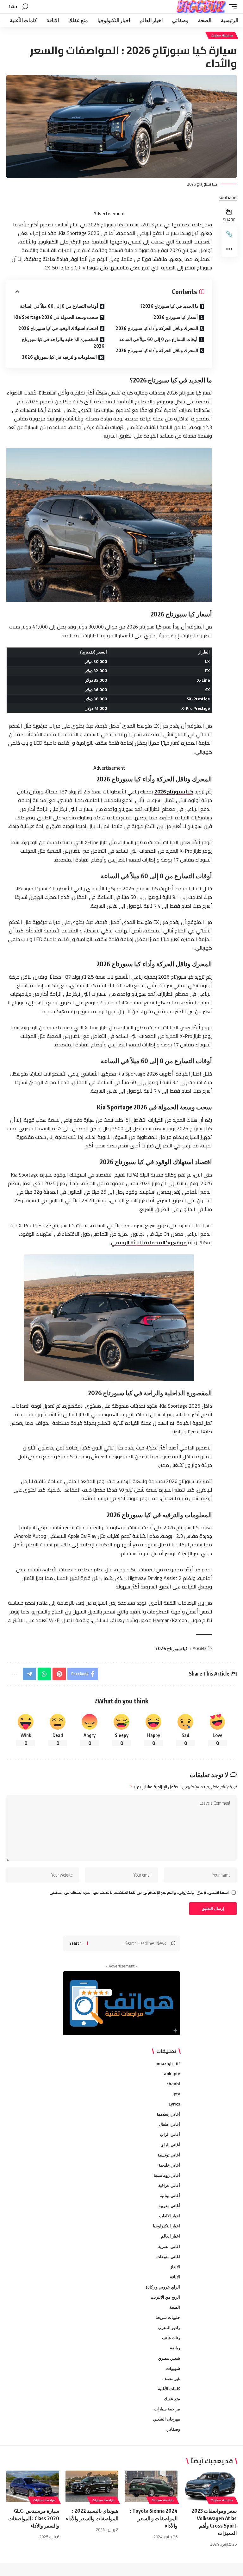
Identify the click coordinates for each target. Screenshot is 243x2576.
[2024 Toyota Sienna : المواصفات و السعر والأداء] (151, 2486)
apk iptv (172, 2074)
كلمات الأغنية (169, 2389)
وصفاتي (173, 2429)
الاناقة (175, 2277)
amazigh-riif (168, 2063)
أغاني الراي (170, 2145)
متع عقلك (172, 2399)
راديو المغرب (169, 2327)
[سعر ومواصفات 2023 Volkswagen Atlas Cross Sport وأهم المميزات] (210, 2486)
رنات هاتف (171, 2338)
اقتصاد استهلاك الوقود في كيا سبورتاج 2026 (58, 328)
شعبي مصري (169, 2358)
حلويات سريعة (168, 2317)
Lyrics (174, 2104)
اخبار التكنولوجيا (166, 2226)
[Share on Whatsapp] (44, 1674)
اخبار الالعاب (170, 2216)
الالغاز (175, 2267)
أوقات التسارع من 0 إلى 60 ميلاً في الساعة (158, 339)
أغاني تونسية (169, 2155)
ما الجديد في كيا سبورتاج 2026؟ (170, 306)
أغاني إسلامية (168, 2114)
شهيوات (173, 2368)
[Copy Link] (229, 234)
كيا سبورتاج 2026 (174, 792)
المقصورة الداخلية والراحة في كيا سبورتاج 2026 (63, 343)
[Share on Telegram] (29, 1674)
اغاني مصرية (169, 2246)
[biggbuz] (201, 7)
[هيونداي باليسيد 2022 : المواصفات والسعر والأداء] (92, 2486)
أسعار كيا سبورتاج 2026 (176, 317)
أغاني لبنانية (170, 2195)
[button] (231, 7)
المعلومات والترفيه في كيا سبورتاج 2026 (59, 357)
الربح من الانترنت (165, 2297)
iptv (176, 2094)
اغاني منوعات (168, 2257)
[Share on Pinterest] (59, 1674)
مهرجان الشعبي (166, 2419)
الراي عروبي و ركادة (163, 2287)
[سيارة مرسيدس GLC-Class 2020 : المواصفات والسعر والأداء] (33, 2486)
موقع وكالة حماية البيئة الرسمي (149, 1242)
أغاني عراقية (169, 2185)
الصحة (175, 2307)
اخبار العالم (171, 2236)
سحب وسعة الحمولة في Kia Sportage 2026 (56, 317)
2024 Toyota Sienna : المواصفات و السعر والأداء (154, 2518)
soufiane (228, 198)
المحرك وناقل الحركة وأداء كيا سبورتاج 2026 (157, 328)
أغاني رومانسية (167, 2175)
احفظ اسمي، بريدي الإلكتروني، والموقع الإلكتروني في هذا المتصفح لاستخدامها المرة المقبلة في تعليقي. (139, 1892)
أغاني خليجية (169, 2165)
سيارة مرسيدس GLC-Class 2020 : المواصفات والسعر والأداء (34, 2518)
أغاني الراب (170, 2134)
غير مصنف (171, 2378)
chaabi (173, 2084)
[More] (229, 249)
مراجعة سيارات (222, 35)
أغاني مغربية (169, 2206)
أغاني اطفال (169, 2124)
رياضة (175, 2348)
